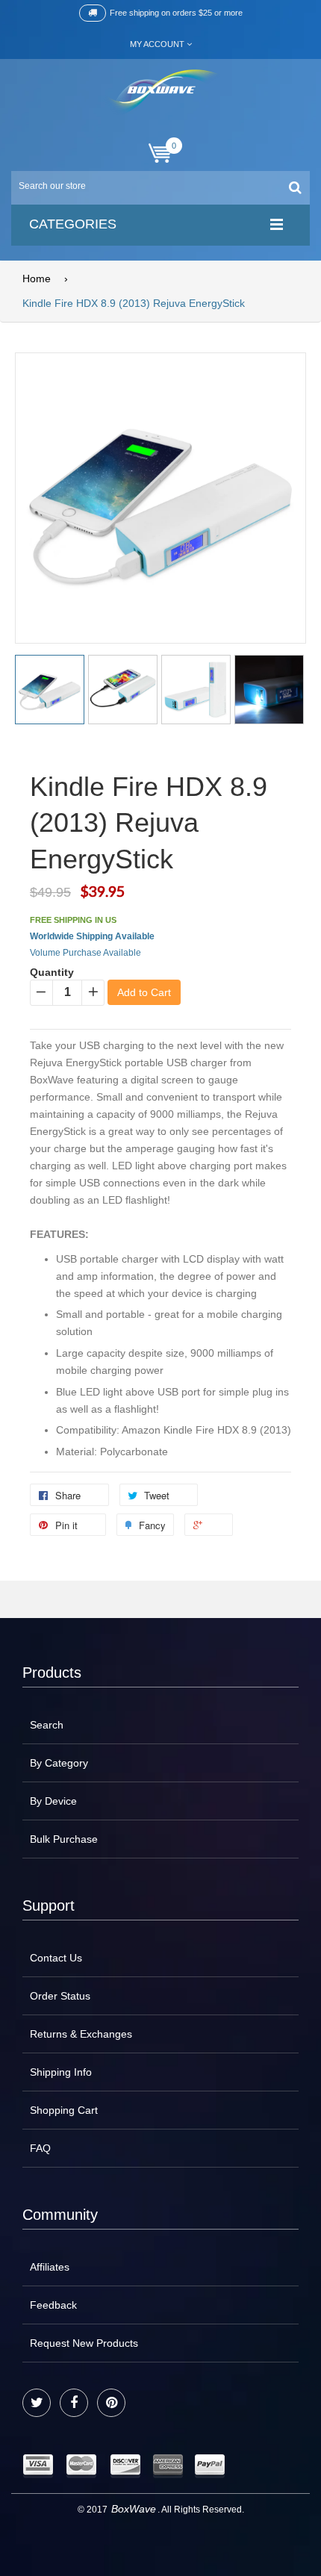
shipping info (61, 2072)
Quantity (52, 972)
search (47, 1725)
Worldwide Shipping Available (92, 936)
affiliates (50, 2267)
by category (59, 1763)
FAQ (40, 2148)
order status (60, 1996)
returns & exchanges (81, 2034)
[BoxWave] (161, 92)
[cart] (160, 153)
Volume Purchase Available (85, 953)
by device (53, 1801)
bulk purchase (64, 1839)
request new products (84, 2343)
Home (37, 279)
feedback (53, 2305)
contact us (56, 1958)
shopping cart (64, 2110)
